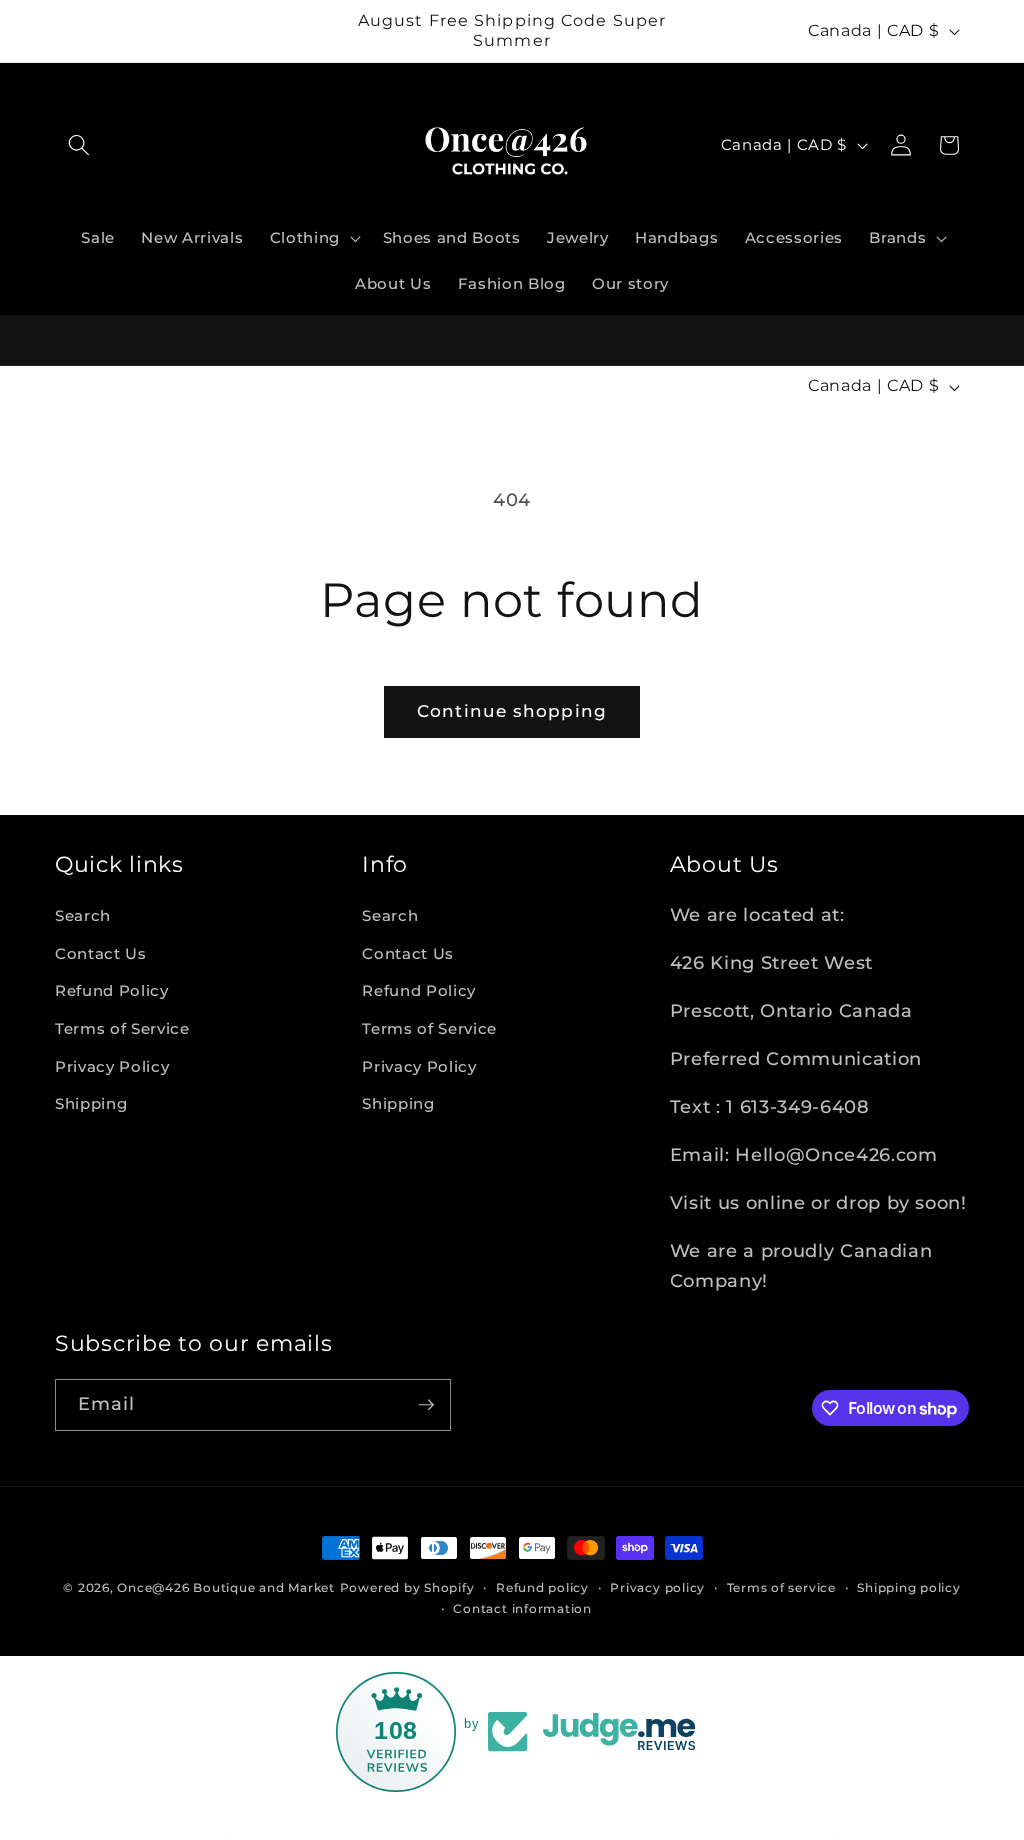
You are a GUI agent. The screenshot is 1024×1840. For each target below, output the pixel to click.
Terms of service (781, 1587)
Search (83, 915)
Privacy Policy (112, 1066)
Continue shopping (512, 711)
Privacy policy (657, 1587)
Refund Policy (112, 990)
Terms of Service (122, 1028)
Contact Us (101, 953)
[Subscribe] (426, 1405)
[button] (79, 145)
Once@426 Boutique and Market (226, 1587)
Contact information (522, 1608)
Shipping (91, 1103)
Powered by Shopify (407, 1587)
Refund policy (542, 1587)
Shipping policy (909, 1587)
